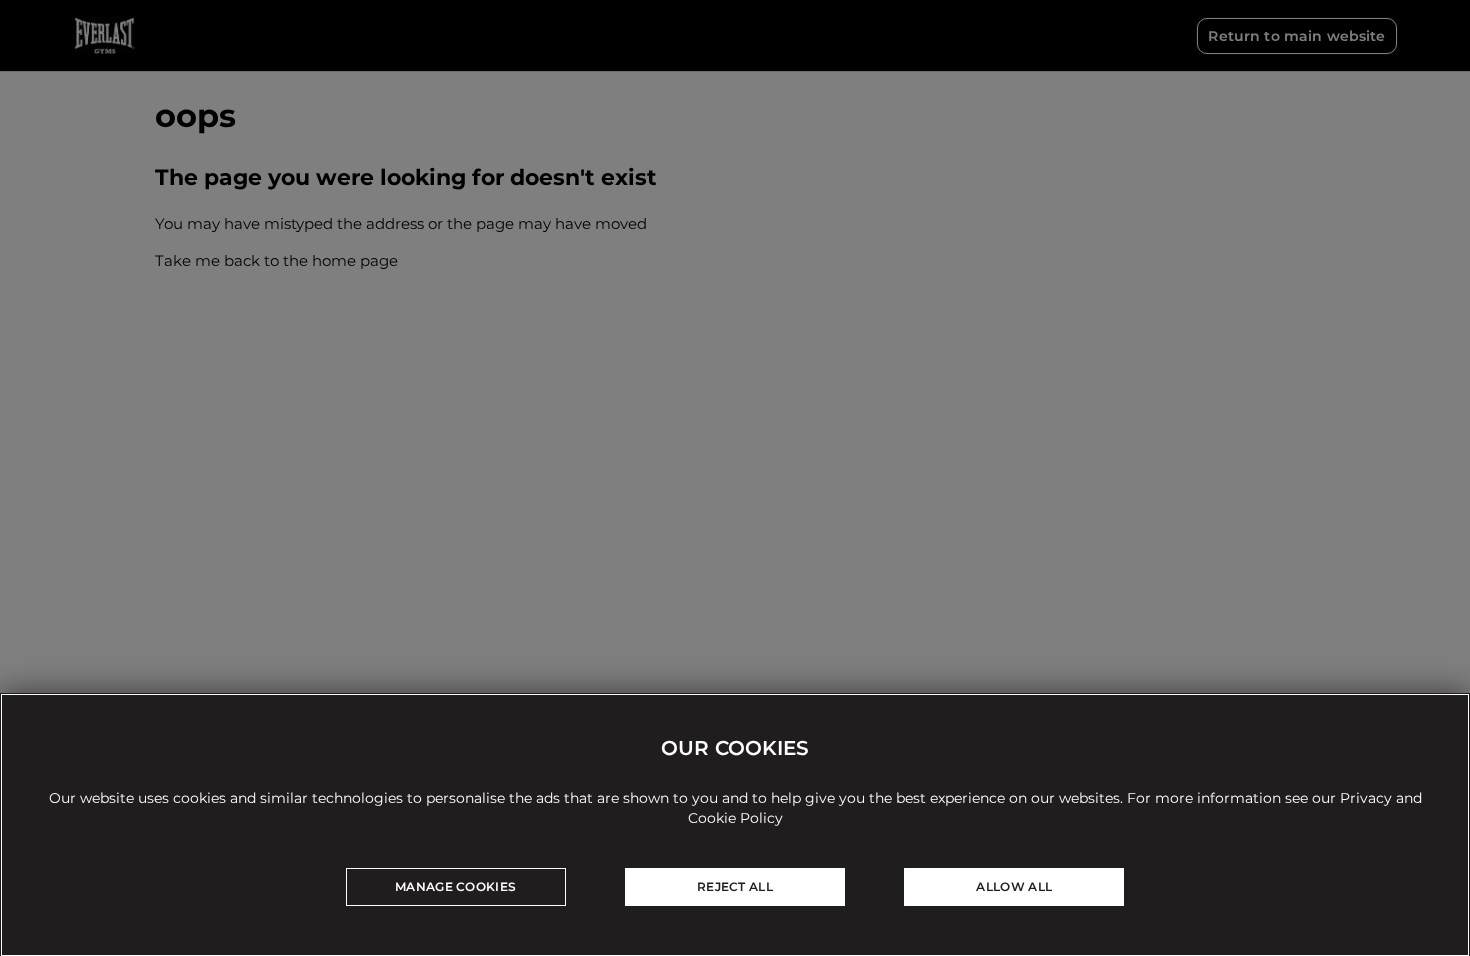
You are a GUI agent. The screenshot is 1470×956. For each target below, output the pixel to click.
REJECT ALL (735, 886)
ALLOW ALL (1014, 886)
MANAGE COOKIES (455, 886)
